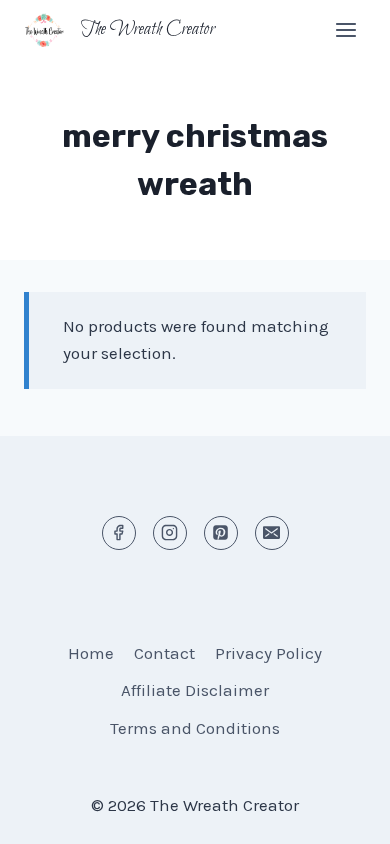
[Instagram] (170, 533)
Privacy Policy (268, 653)
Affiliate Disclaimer (195, 690)
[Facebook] (119, 533)
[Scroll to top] (339, 813)
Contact (164, 653)
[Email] (272, 533)
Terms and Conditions (195, 728)
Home (91, 653)
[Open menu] (345, 29)
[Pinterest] (221, 533)
